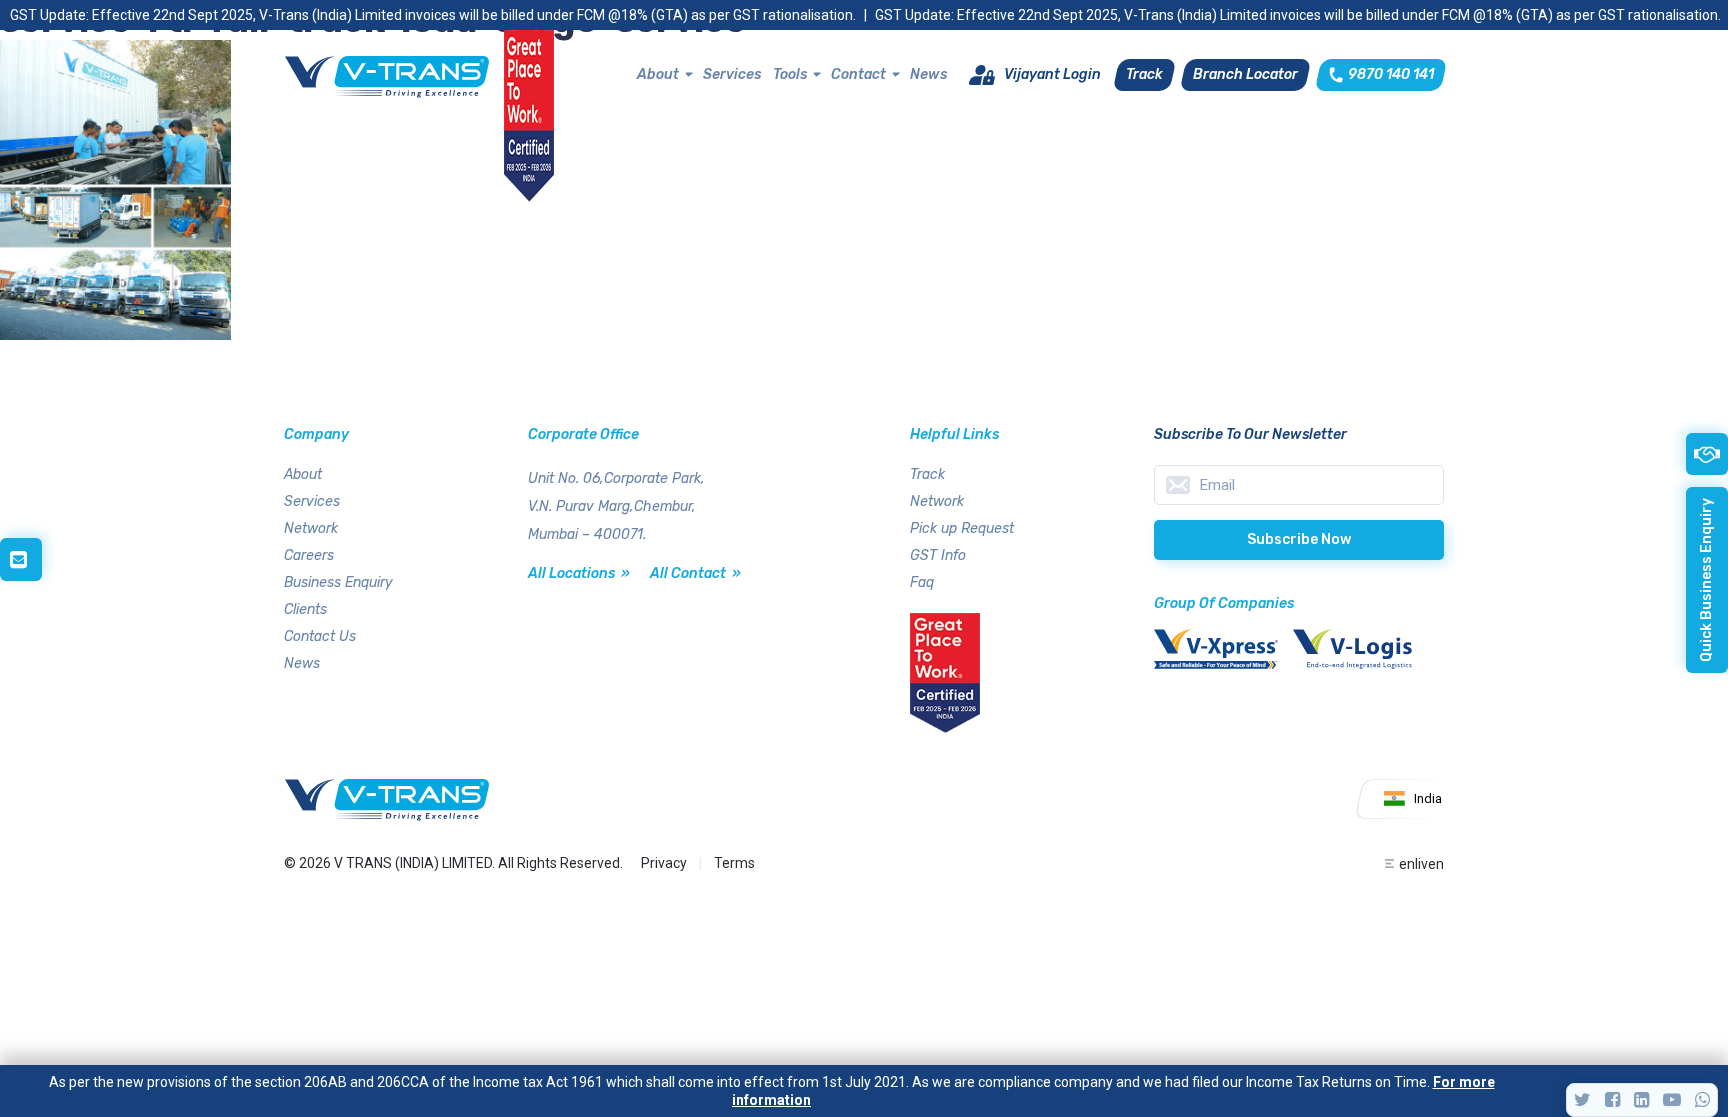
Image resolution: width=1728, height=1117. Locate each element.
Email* (1299, 485)
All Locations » (579, 573)
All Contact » (695, 573)
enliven (1421, 864)
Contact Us (320, 636)
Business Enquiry (338, 582)
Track (927, 474)
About (658, 74)
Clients (305, 609)
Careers (309, 555)
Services (732, 74)
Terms (734, 863)
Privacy (664, 863)
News (928, 74)
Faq (922, 582)
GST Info (938, 555)
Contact (858, 74)
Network (311, 528)
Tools (790, 74)
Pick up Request (962, 528)
